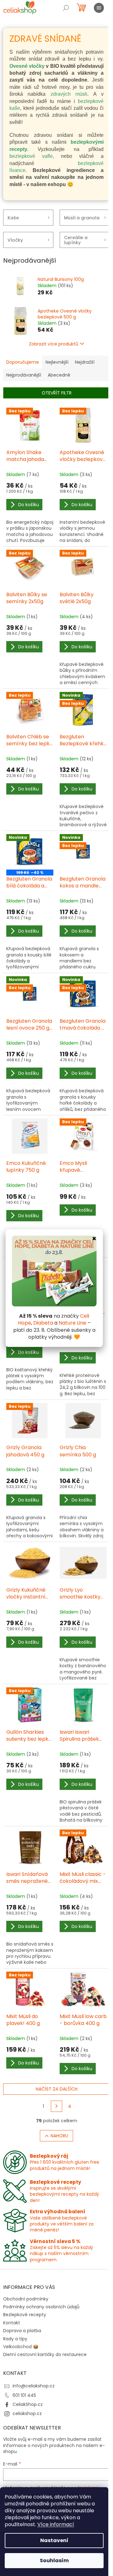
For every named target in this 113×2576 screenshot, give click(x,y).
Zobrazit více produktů (54, 344)
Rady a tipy (15, 2339)
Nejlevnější (57, 362)
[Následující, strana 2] (56, 2106)
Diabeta (43, 1323)
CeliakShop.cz (28, 2404)
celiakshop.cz (27, 2413)
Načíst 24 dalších (57, 2089)
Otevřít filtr (57, 393)
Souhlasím (54, 2560)
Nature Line (73, 1323)
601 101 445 (24, 2395)
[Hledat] (66, 8)
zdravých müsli (69, 94)
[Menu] (99, 8)
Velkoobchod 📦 (21, 2347)
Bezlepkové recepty (25, 2315)
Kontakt (12, 2323)
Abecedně (59, 375)
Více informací (56, 2524)
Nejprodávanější (24, 375)
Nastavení (54, 2540)
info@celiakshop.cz (34, 2386)
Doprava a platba (22, 2331)
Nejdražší (85, 362)
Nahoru (59, 2136)
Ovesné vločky (27, 66)
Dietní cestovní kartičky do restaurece (45, 2354)
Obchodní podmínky (26, 2299)
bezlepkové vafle (31, 156)
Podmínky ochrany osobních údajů (41, 2307)
